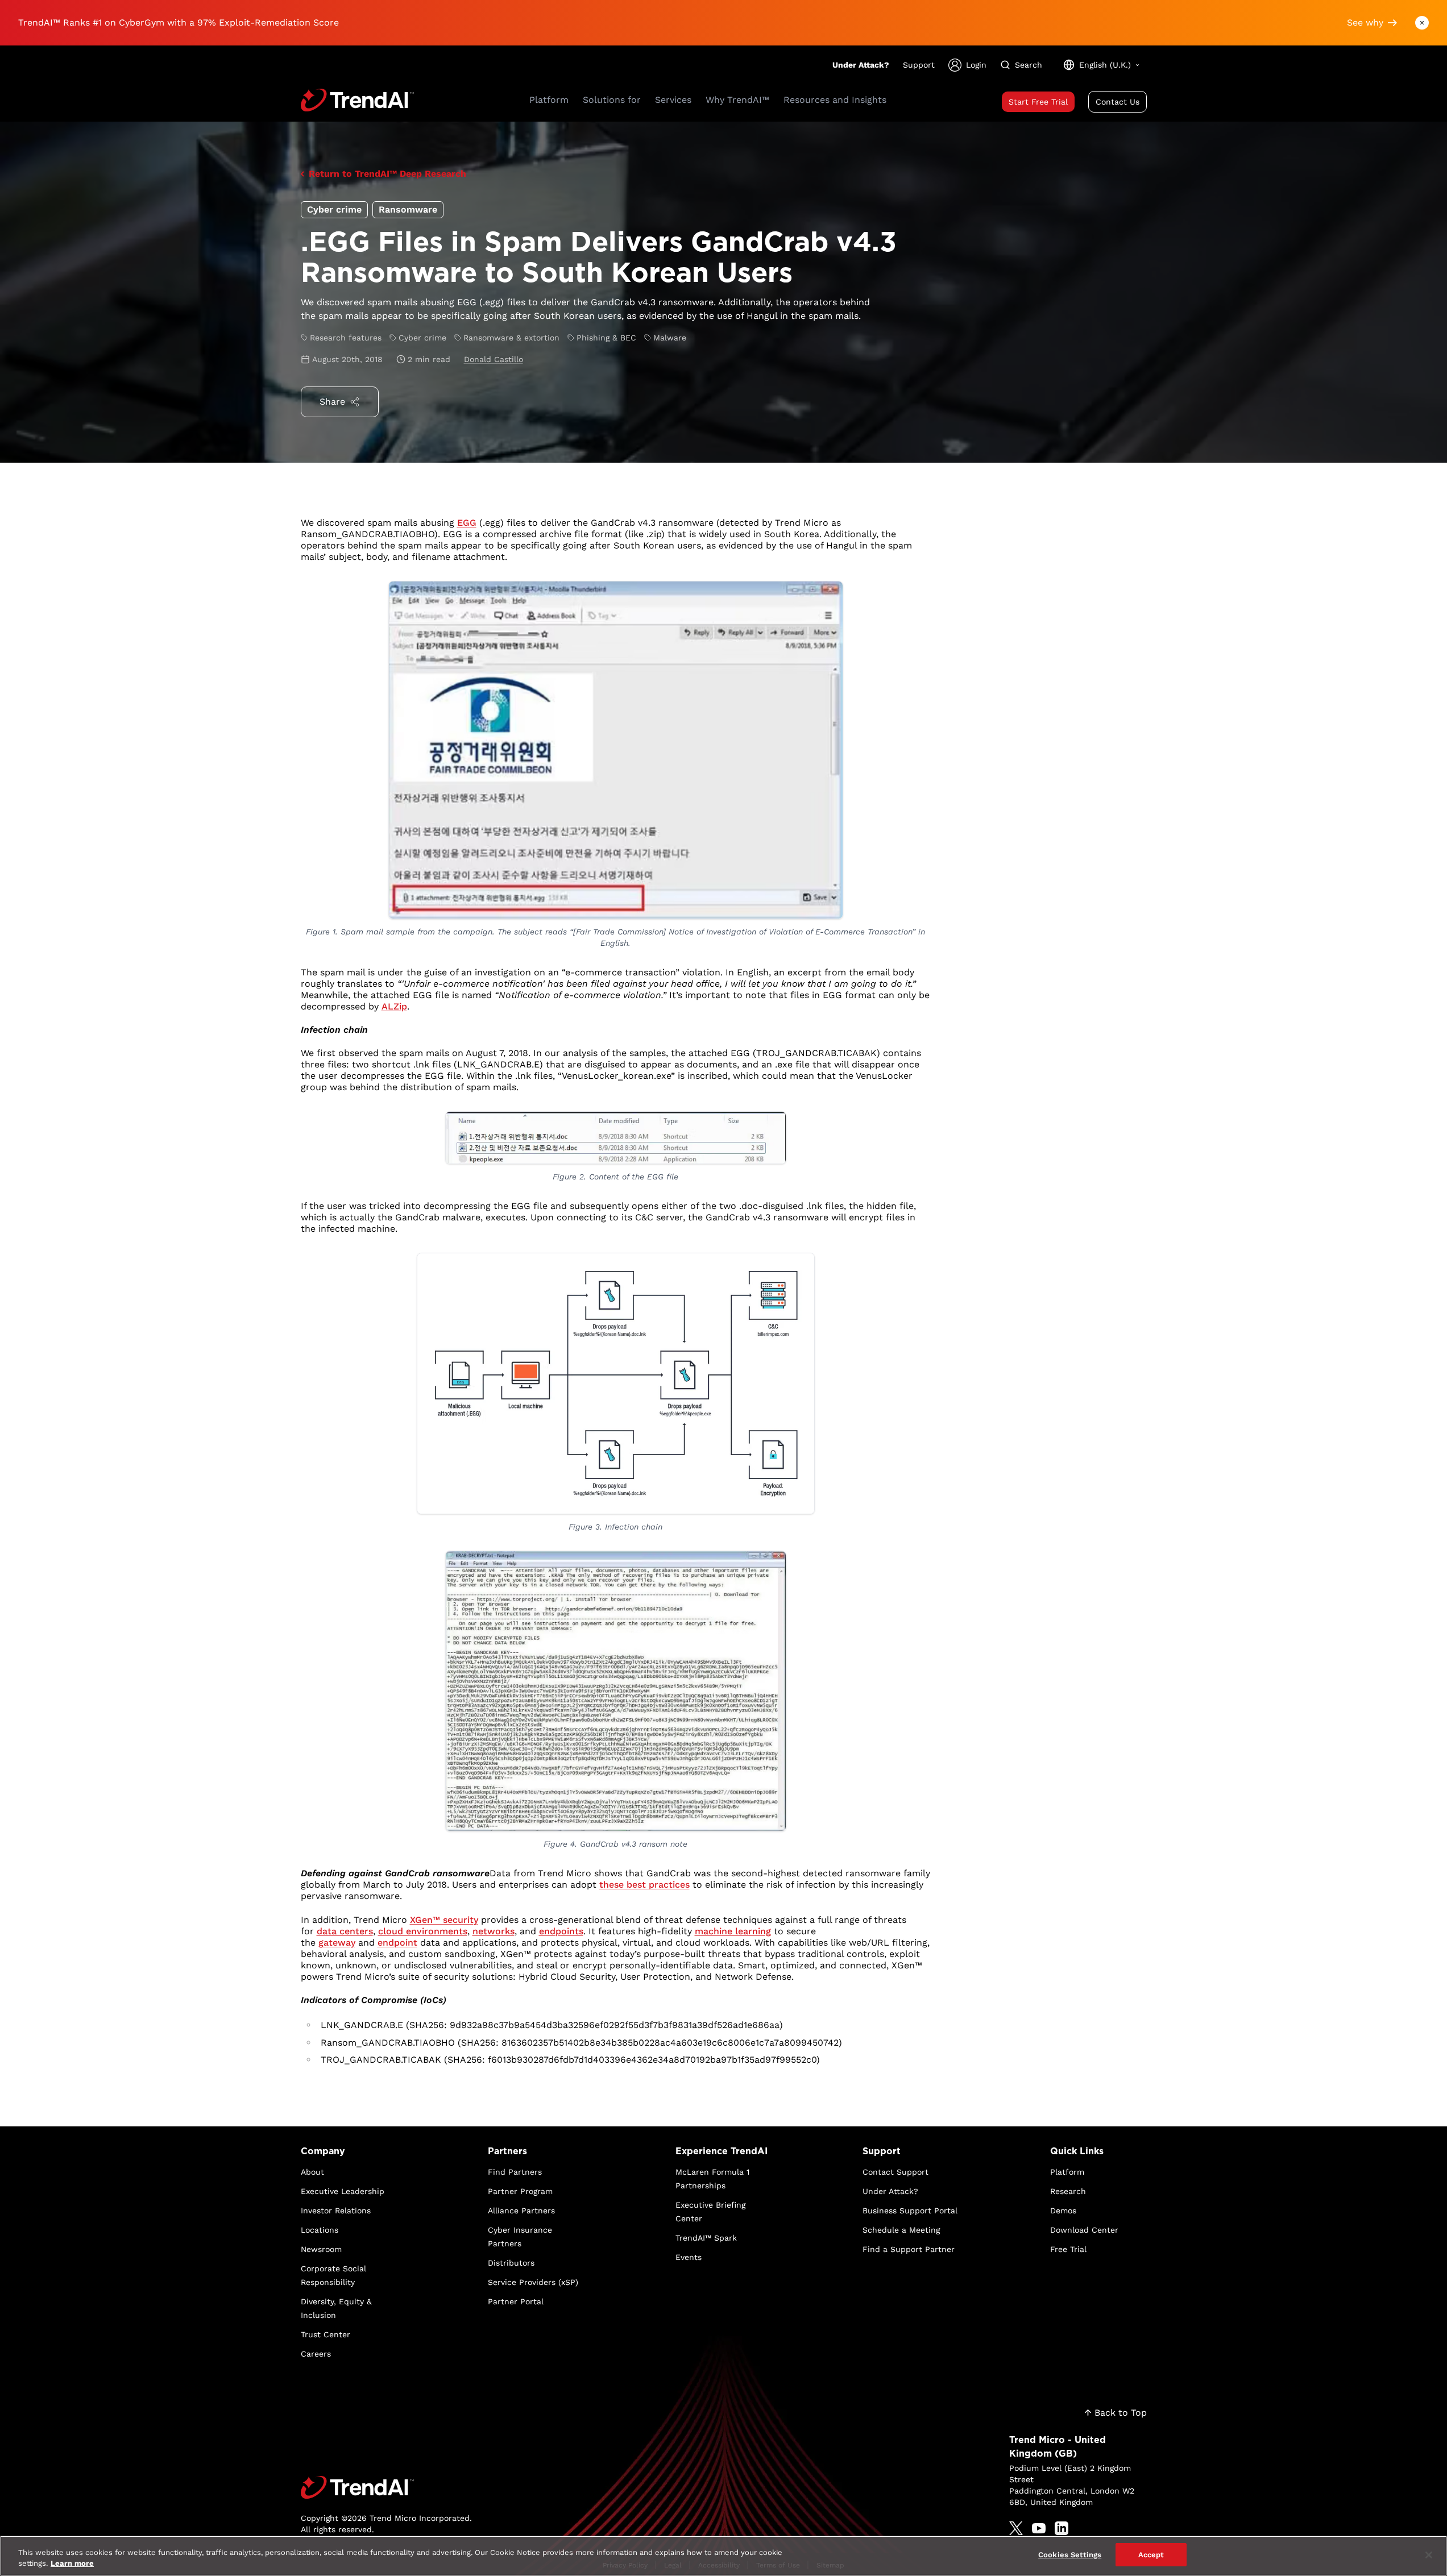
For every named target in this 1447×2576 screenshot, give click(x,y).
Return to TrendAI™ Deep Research (387, 174)
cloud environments (423, 1931)
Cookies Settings (1070, 2555)
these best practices (644, 1885)
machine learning (733, 1931)
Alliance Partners (521, 2211)
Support (919, 65)
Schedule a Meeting (901, 2230)
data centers (345, 1931)
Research (1068, 2191)
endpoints (561, 1931)
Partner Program (520, 2191)
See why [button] (1365, 22)
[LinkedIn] (1062, 2528)
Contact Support (895, 2172)
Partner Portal (516, 2301)
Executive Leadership (343, 2191)
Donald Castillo (494, 359)
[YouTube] (1039, 2528)
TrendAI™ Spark (706, 2238)
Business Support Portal (910, 2211)
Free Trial (1068, 2249)
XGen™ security (444, 1920)
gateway (337, 1943)
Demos (1063, 2211)
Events (689, 2257)
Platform (1067, 2172)
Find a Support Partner (909, 2249)
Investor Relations (336, 2211)
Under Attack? (861, 65)
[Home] (386, 2487)
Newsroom (321, 2249)
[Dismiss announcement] (1422, 23)
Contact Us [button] (1118, 102)
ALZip (394, 1006)
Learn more (72, 2564)
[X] (1016, 2528)
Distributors (511, 2263)
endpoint (397, 1943)
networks (494, 1931)
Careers (316, 2354)
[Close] (1429, 2555)
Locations (320, 2230)
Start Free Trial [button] (1038, 102)
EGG (467, 523)
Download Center (1084, 2230)
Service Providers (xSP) (533, 2282)
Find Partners (515, 2172)
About (312, 2172)
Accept (1151, 2555)
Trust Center (326, 2334)
